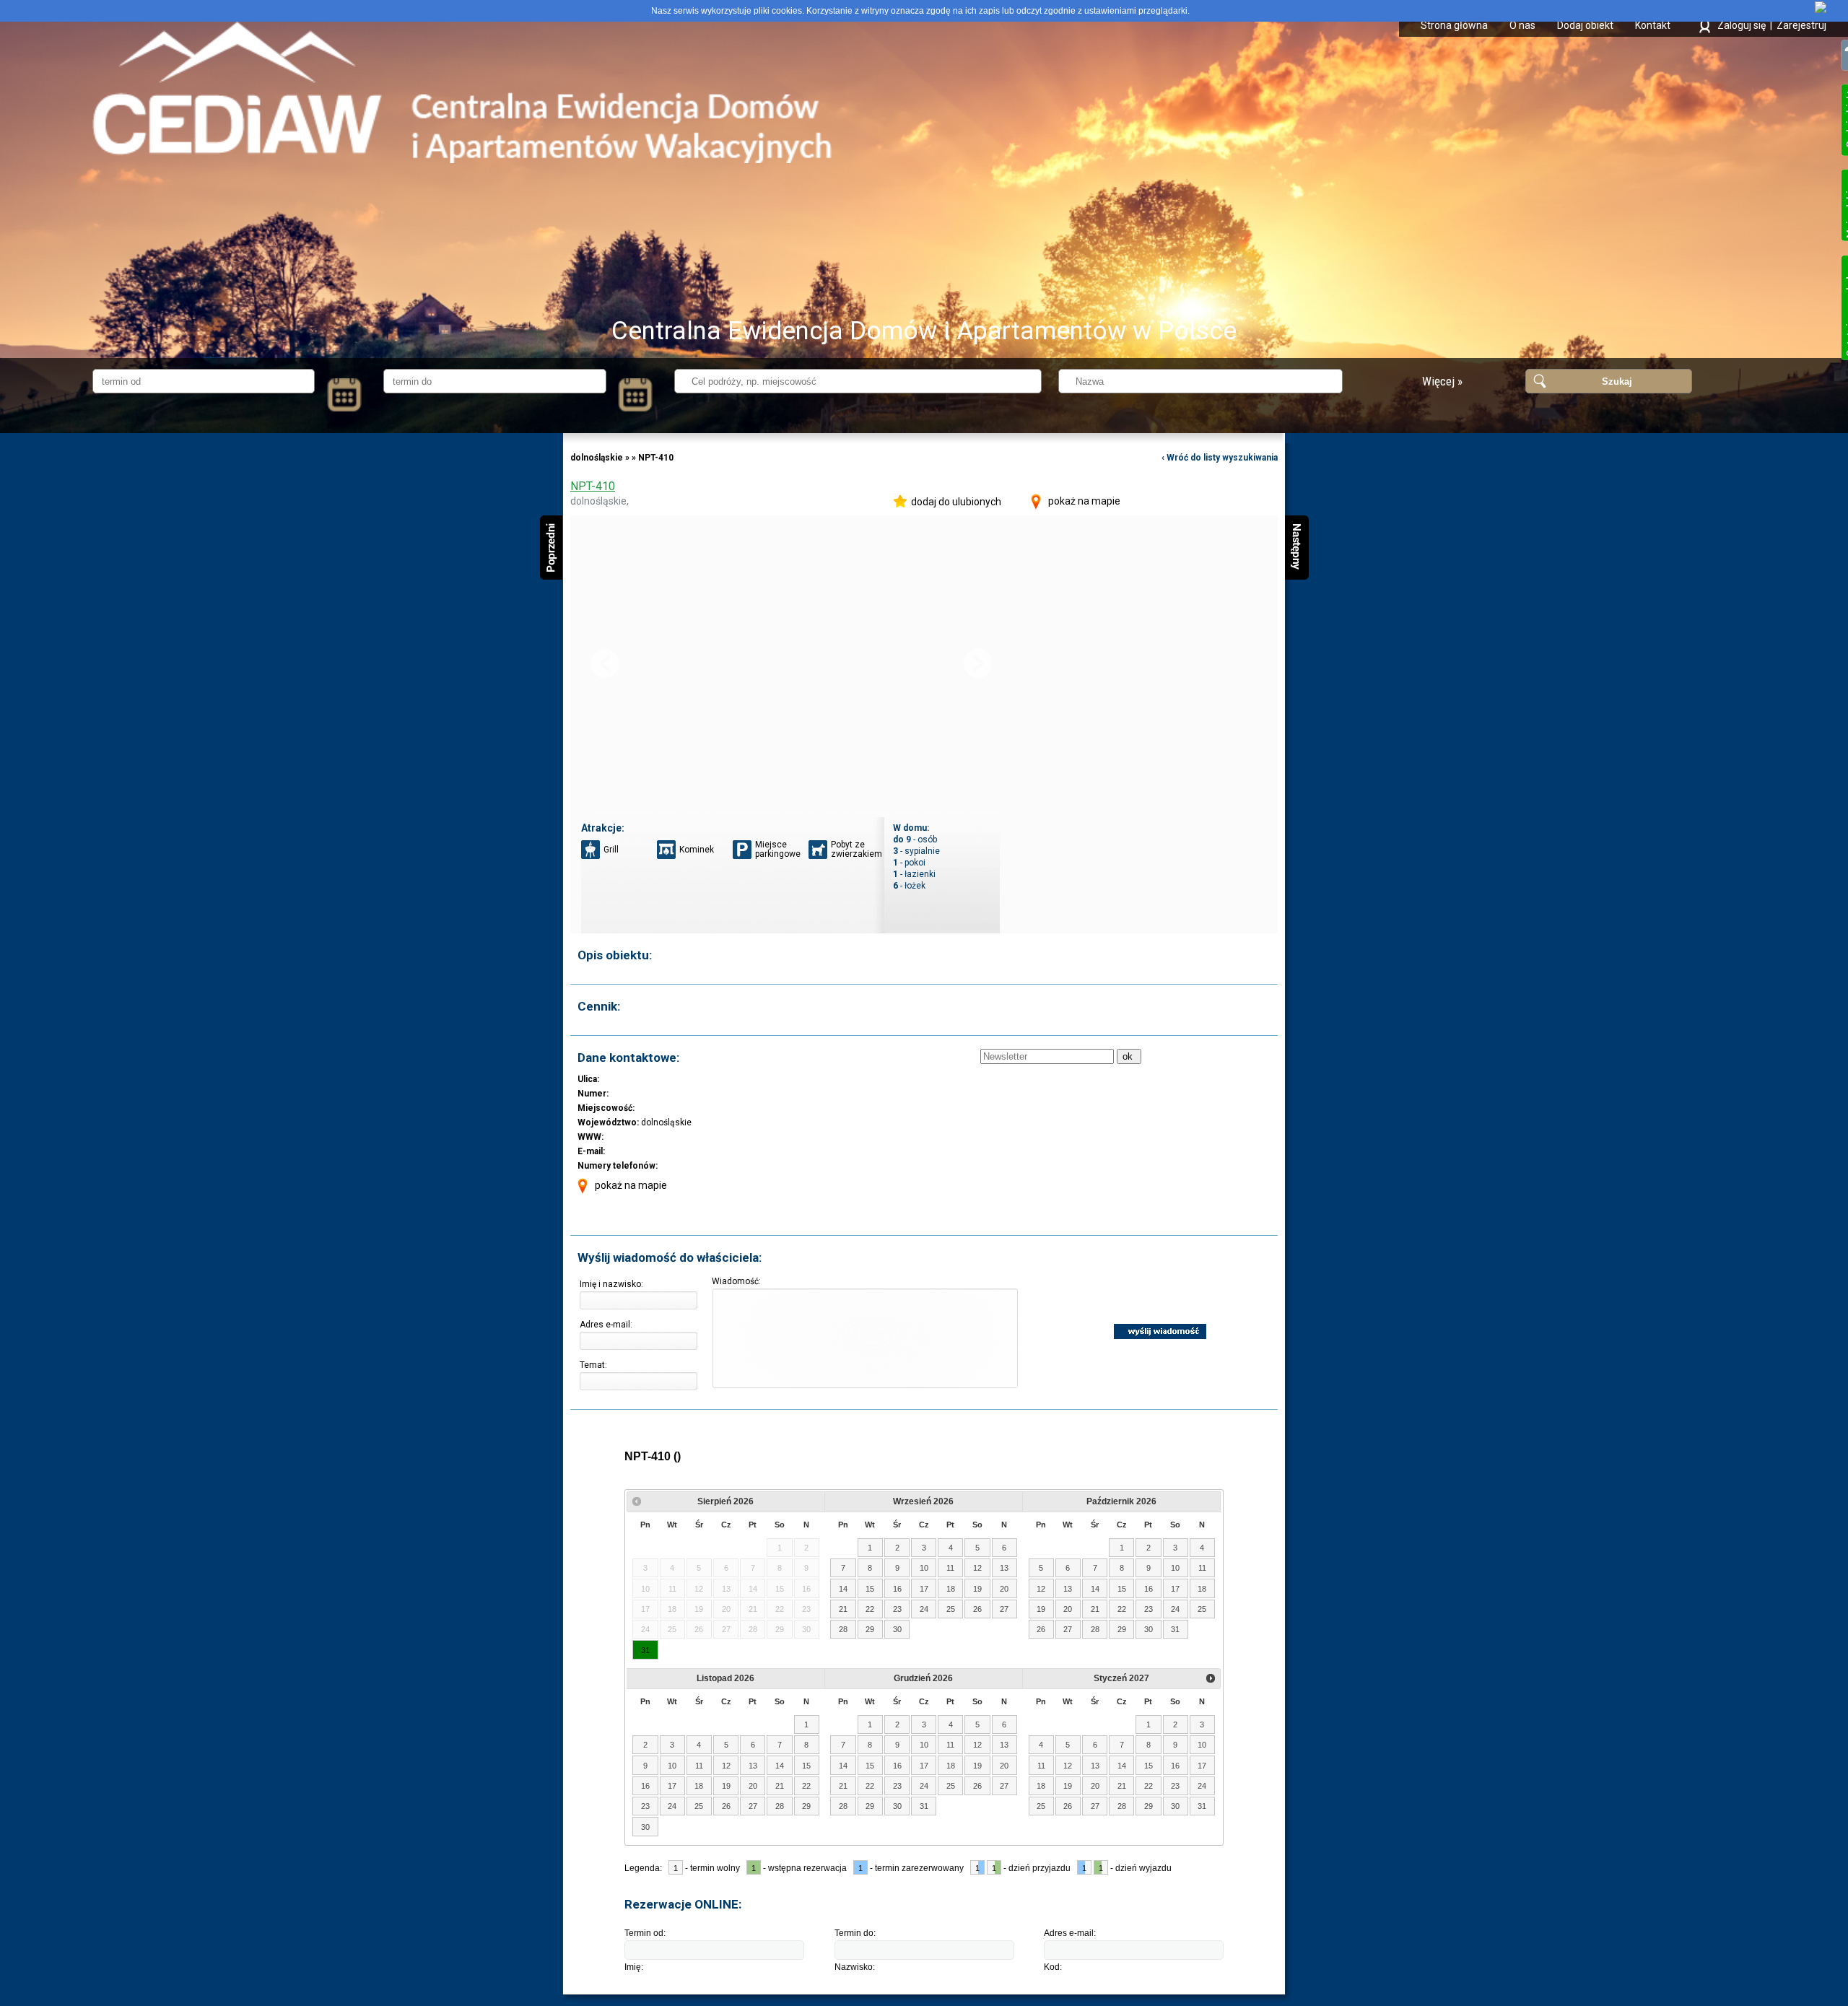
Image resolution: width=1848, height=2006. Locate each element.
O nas (1522, 25)
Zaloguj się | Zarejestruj (1772, 25)
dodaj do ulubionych (956, 502)
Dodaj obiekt (1585, 25)
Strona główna (1454, 25)
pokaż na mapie (1084, 501)
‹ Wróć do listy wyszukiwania (1220, 458)
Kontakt (1653, 25)
